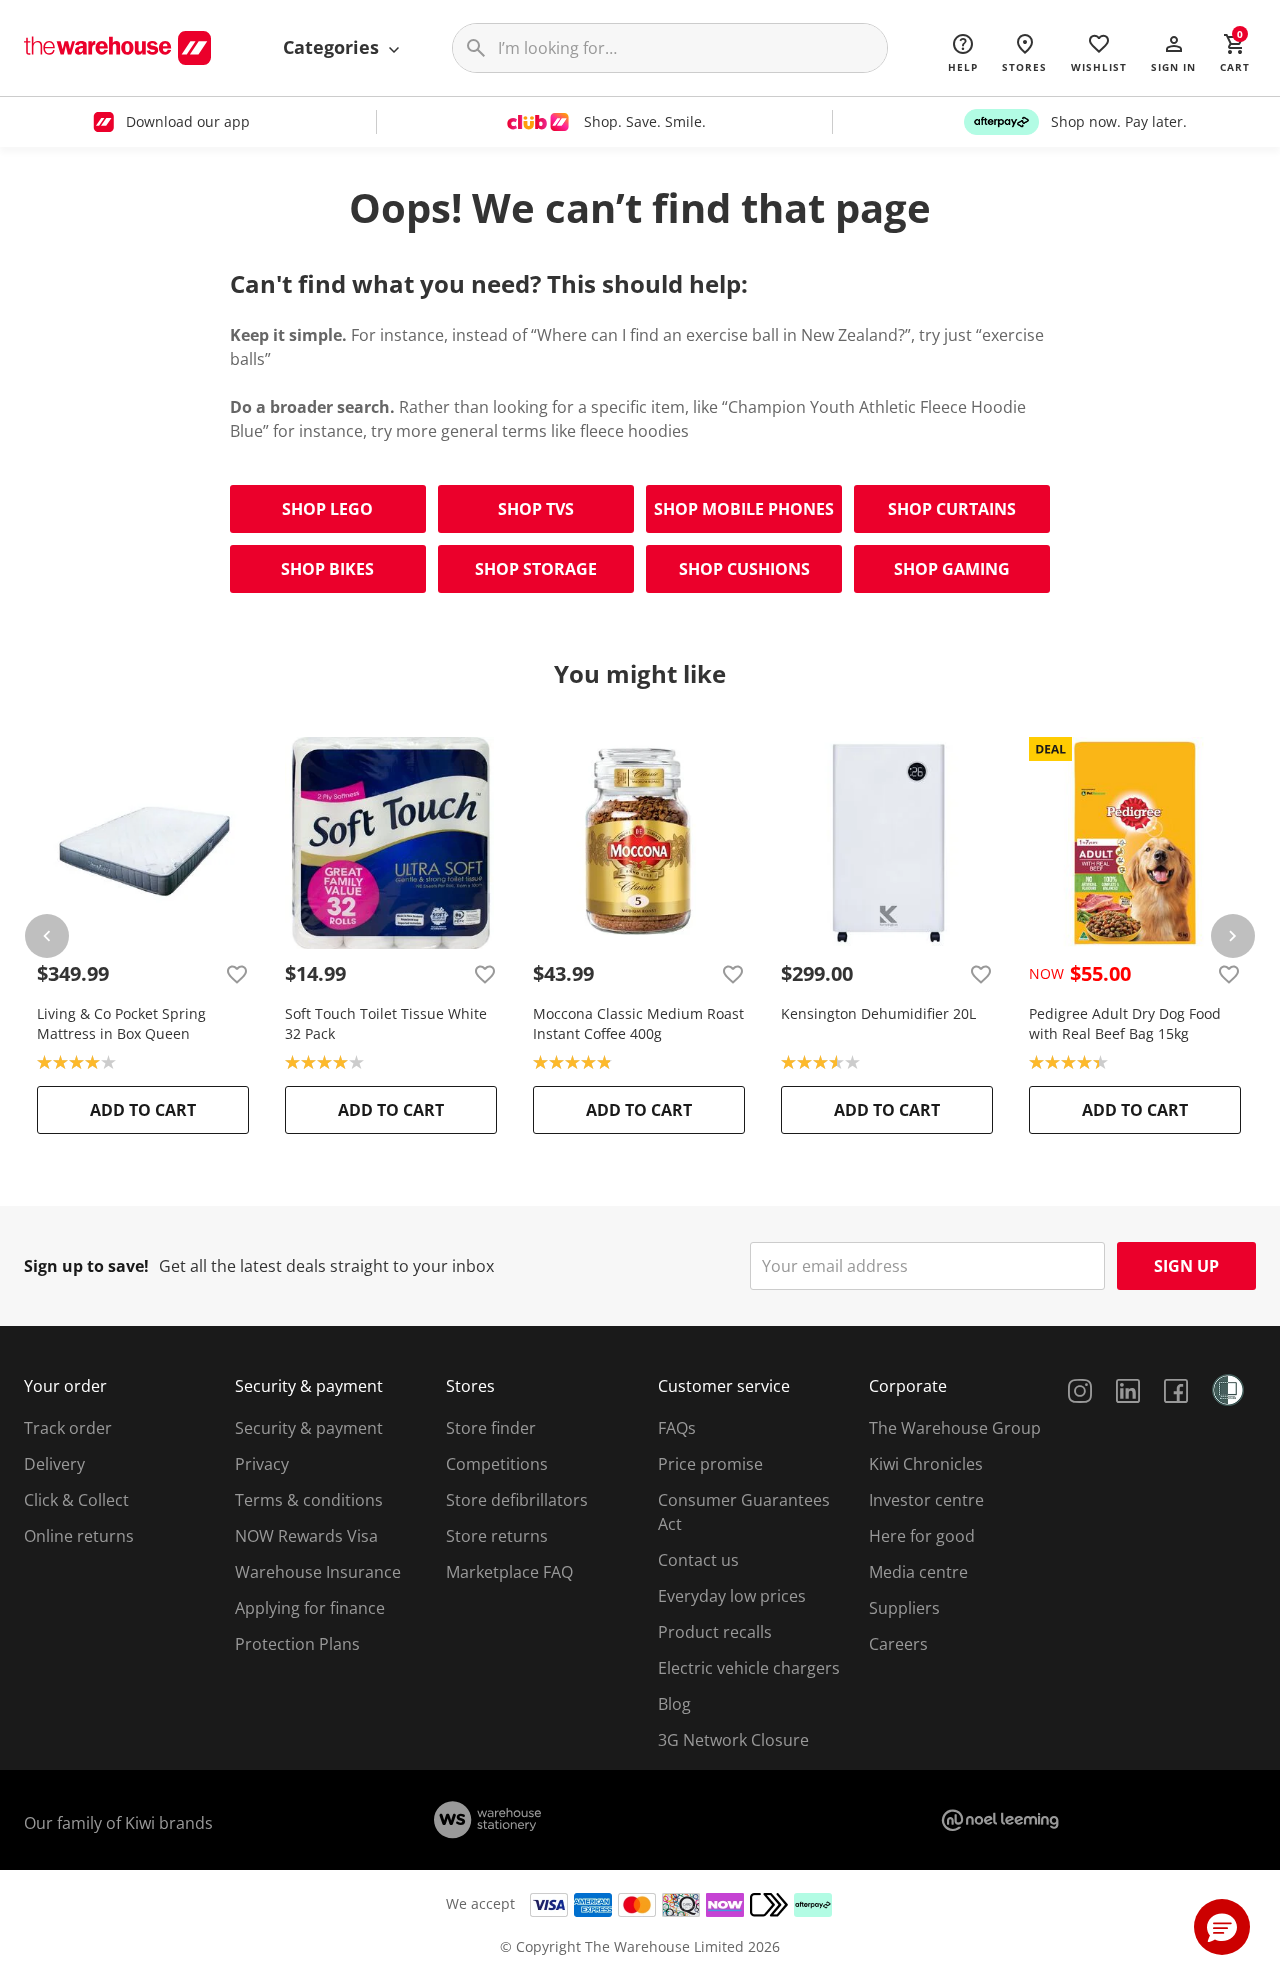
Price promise (710, 1464)
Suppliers (904, 1608)
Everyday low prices (732, 1596)
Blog (674, 1704)
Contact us (698, 1560)
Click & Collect (76, 1500)
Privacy (262, 1464)
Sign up (1186, 1266)
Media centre (918, 1572)
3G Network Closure (733, 1740)
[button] (1173, 52)
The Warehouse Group (955, 1428)
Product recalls (715, 1632)
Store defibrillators (517, 1500)
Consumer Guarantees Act (744, 1512)
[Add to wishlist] (237, 974)
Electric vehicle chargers (749, 1668)
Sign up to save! (86, 1266)
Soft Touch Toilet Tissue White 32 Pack (386, 1023)
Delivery (54, 1464)
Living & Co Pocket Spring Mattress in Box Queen (121, 1023)
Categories (333, 47)
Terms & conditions (309, 1500)
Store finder (491, 1428)
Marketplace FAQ (509, 1572)
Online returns (79, 1536)
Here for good (922, 1536)
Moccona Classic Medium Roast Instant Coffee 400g (638, 1023)
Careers (898, 1644)
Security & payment (309, 1428)
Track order (68, 1428)
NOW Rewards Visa (306, 1536)
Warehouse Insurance (318, 1572)
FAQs (677, 1428)
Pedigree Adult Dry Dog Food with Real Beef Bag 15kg (1125, 1023)
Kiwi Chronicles (926, 1464)
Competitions (497, 1464)
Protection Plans (297, 1644)
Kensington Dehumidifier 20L (878, 1013)
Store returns (497, 1536)
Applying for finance (310, 1608)
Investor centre (926, 1500)
